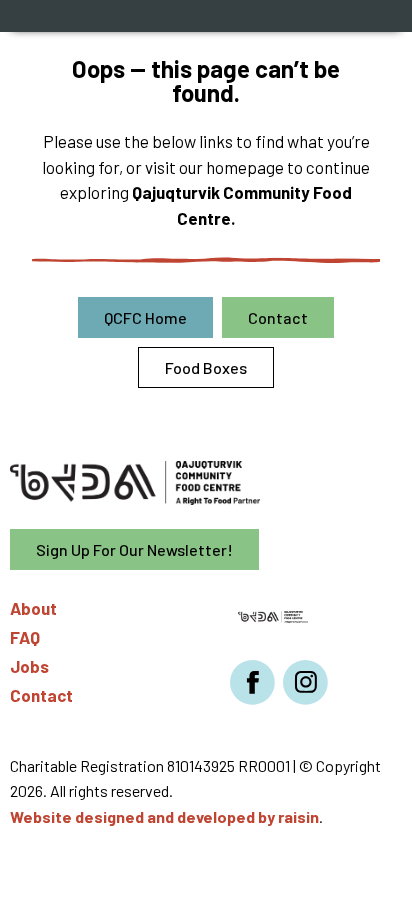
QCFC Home (145, 317)
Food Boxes (206, 367)
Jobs (29, 666)
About (33, 608)
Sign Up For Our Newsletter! (134, 549)
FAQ (25, 637)
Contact (278, 317)
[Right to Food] (273, 615)
